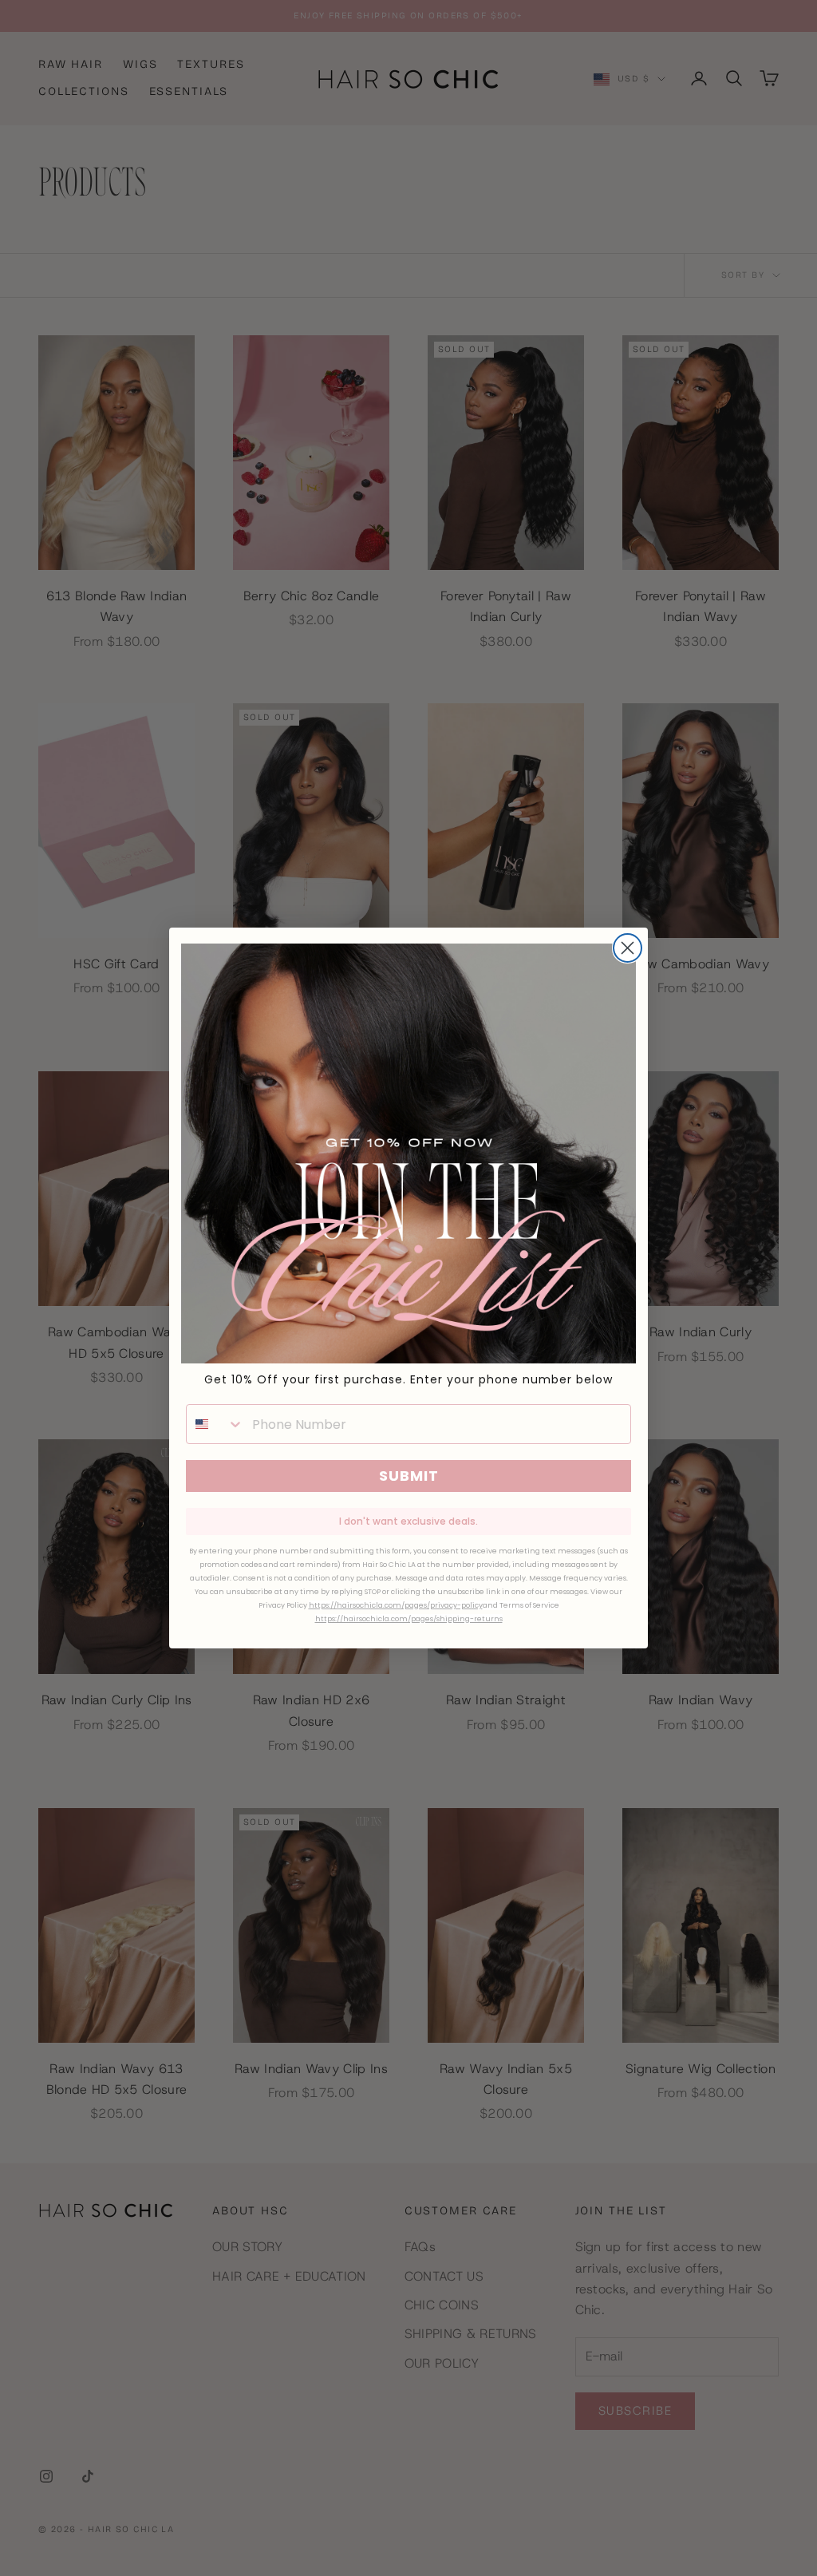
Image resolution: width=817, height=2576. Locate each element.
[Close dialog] (628, 948)
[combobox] (215, 1424)
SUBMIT (409, 1476)
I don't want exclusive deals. (408, 1521)
